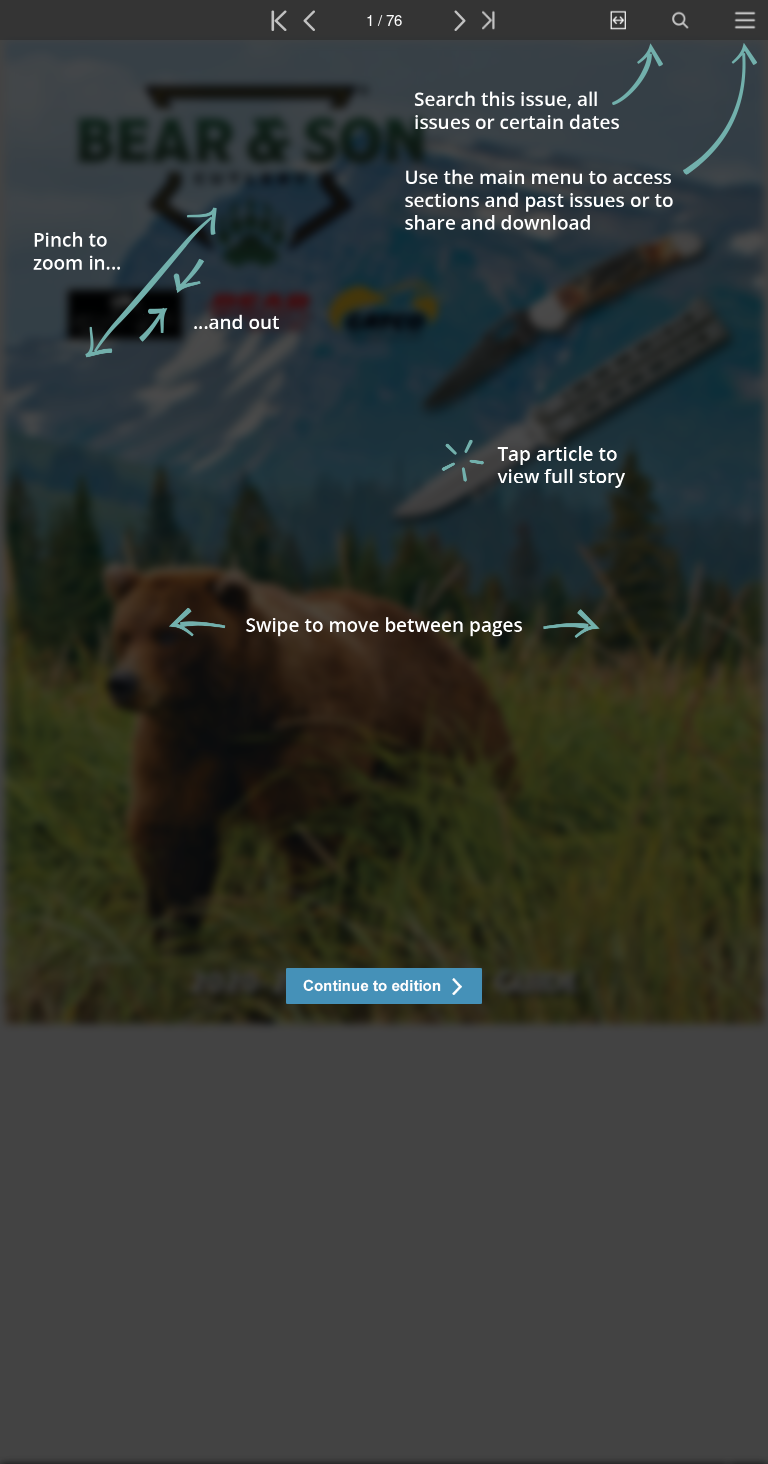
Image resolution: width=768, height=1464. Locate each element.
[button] (384, 988)
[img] (384, 752)
